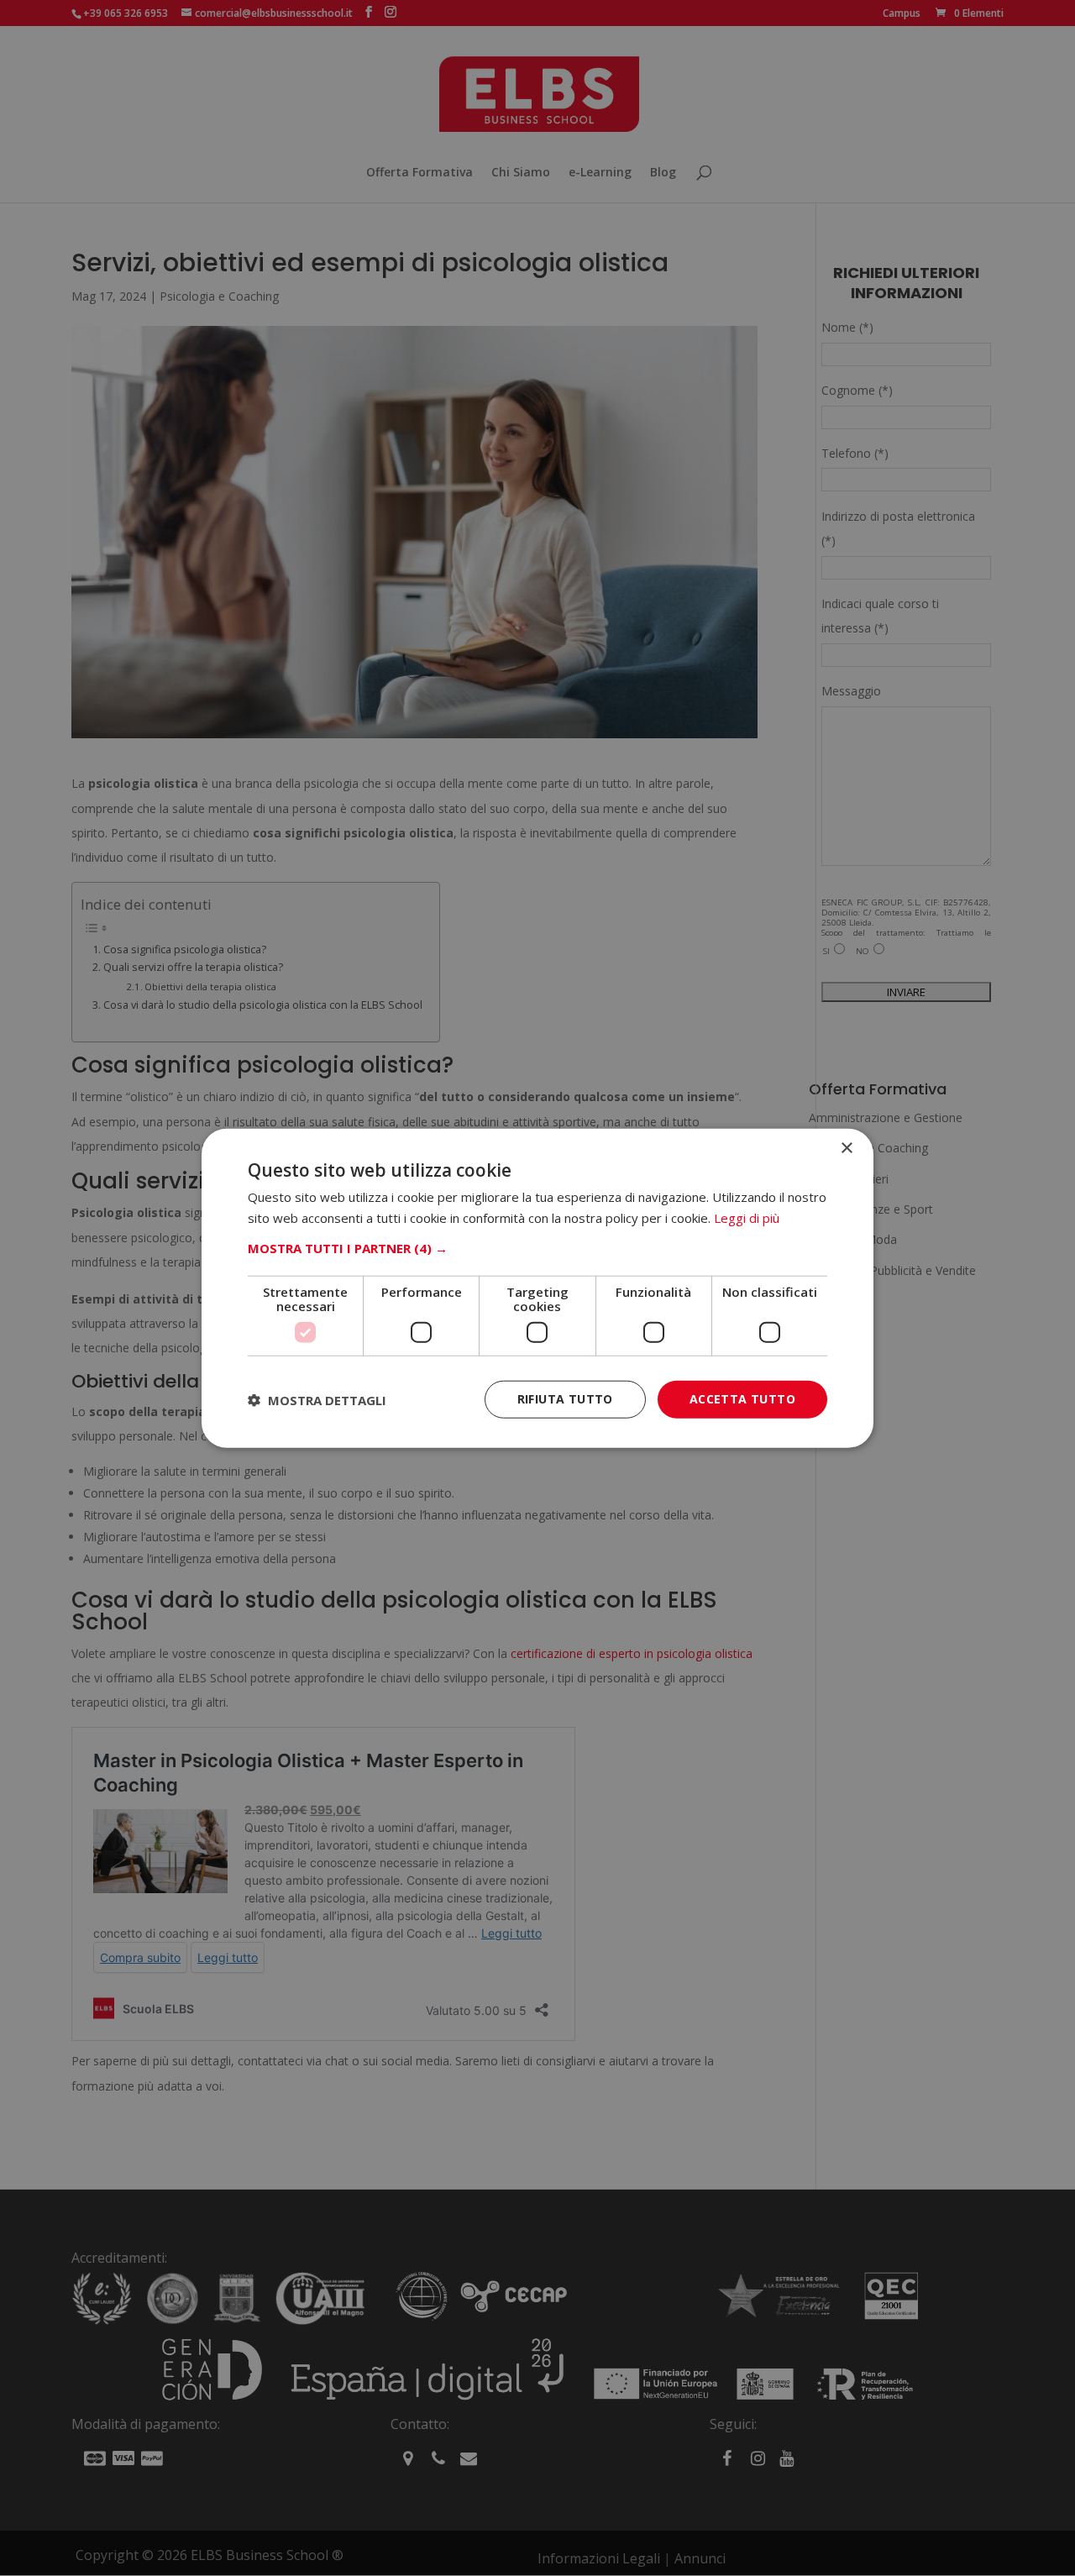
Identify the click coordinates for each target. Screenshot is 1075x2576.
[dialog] (537, 1288)
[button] (537, 1248)
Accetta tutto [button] (742, 1399)
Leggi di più (747, 1217)
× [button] (846, 1148)
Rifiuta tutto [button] (565, 1399)
